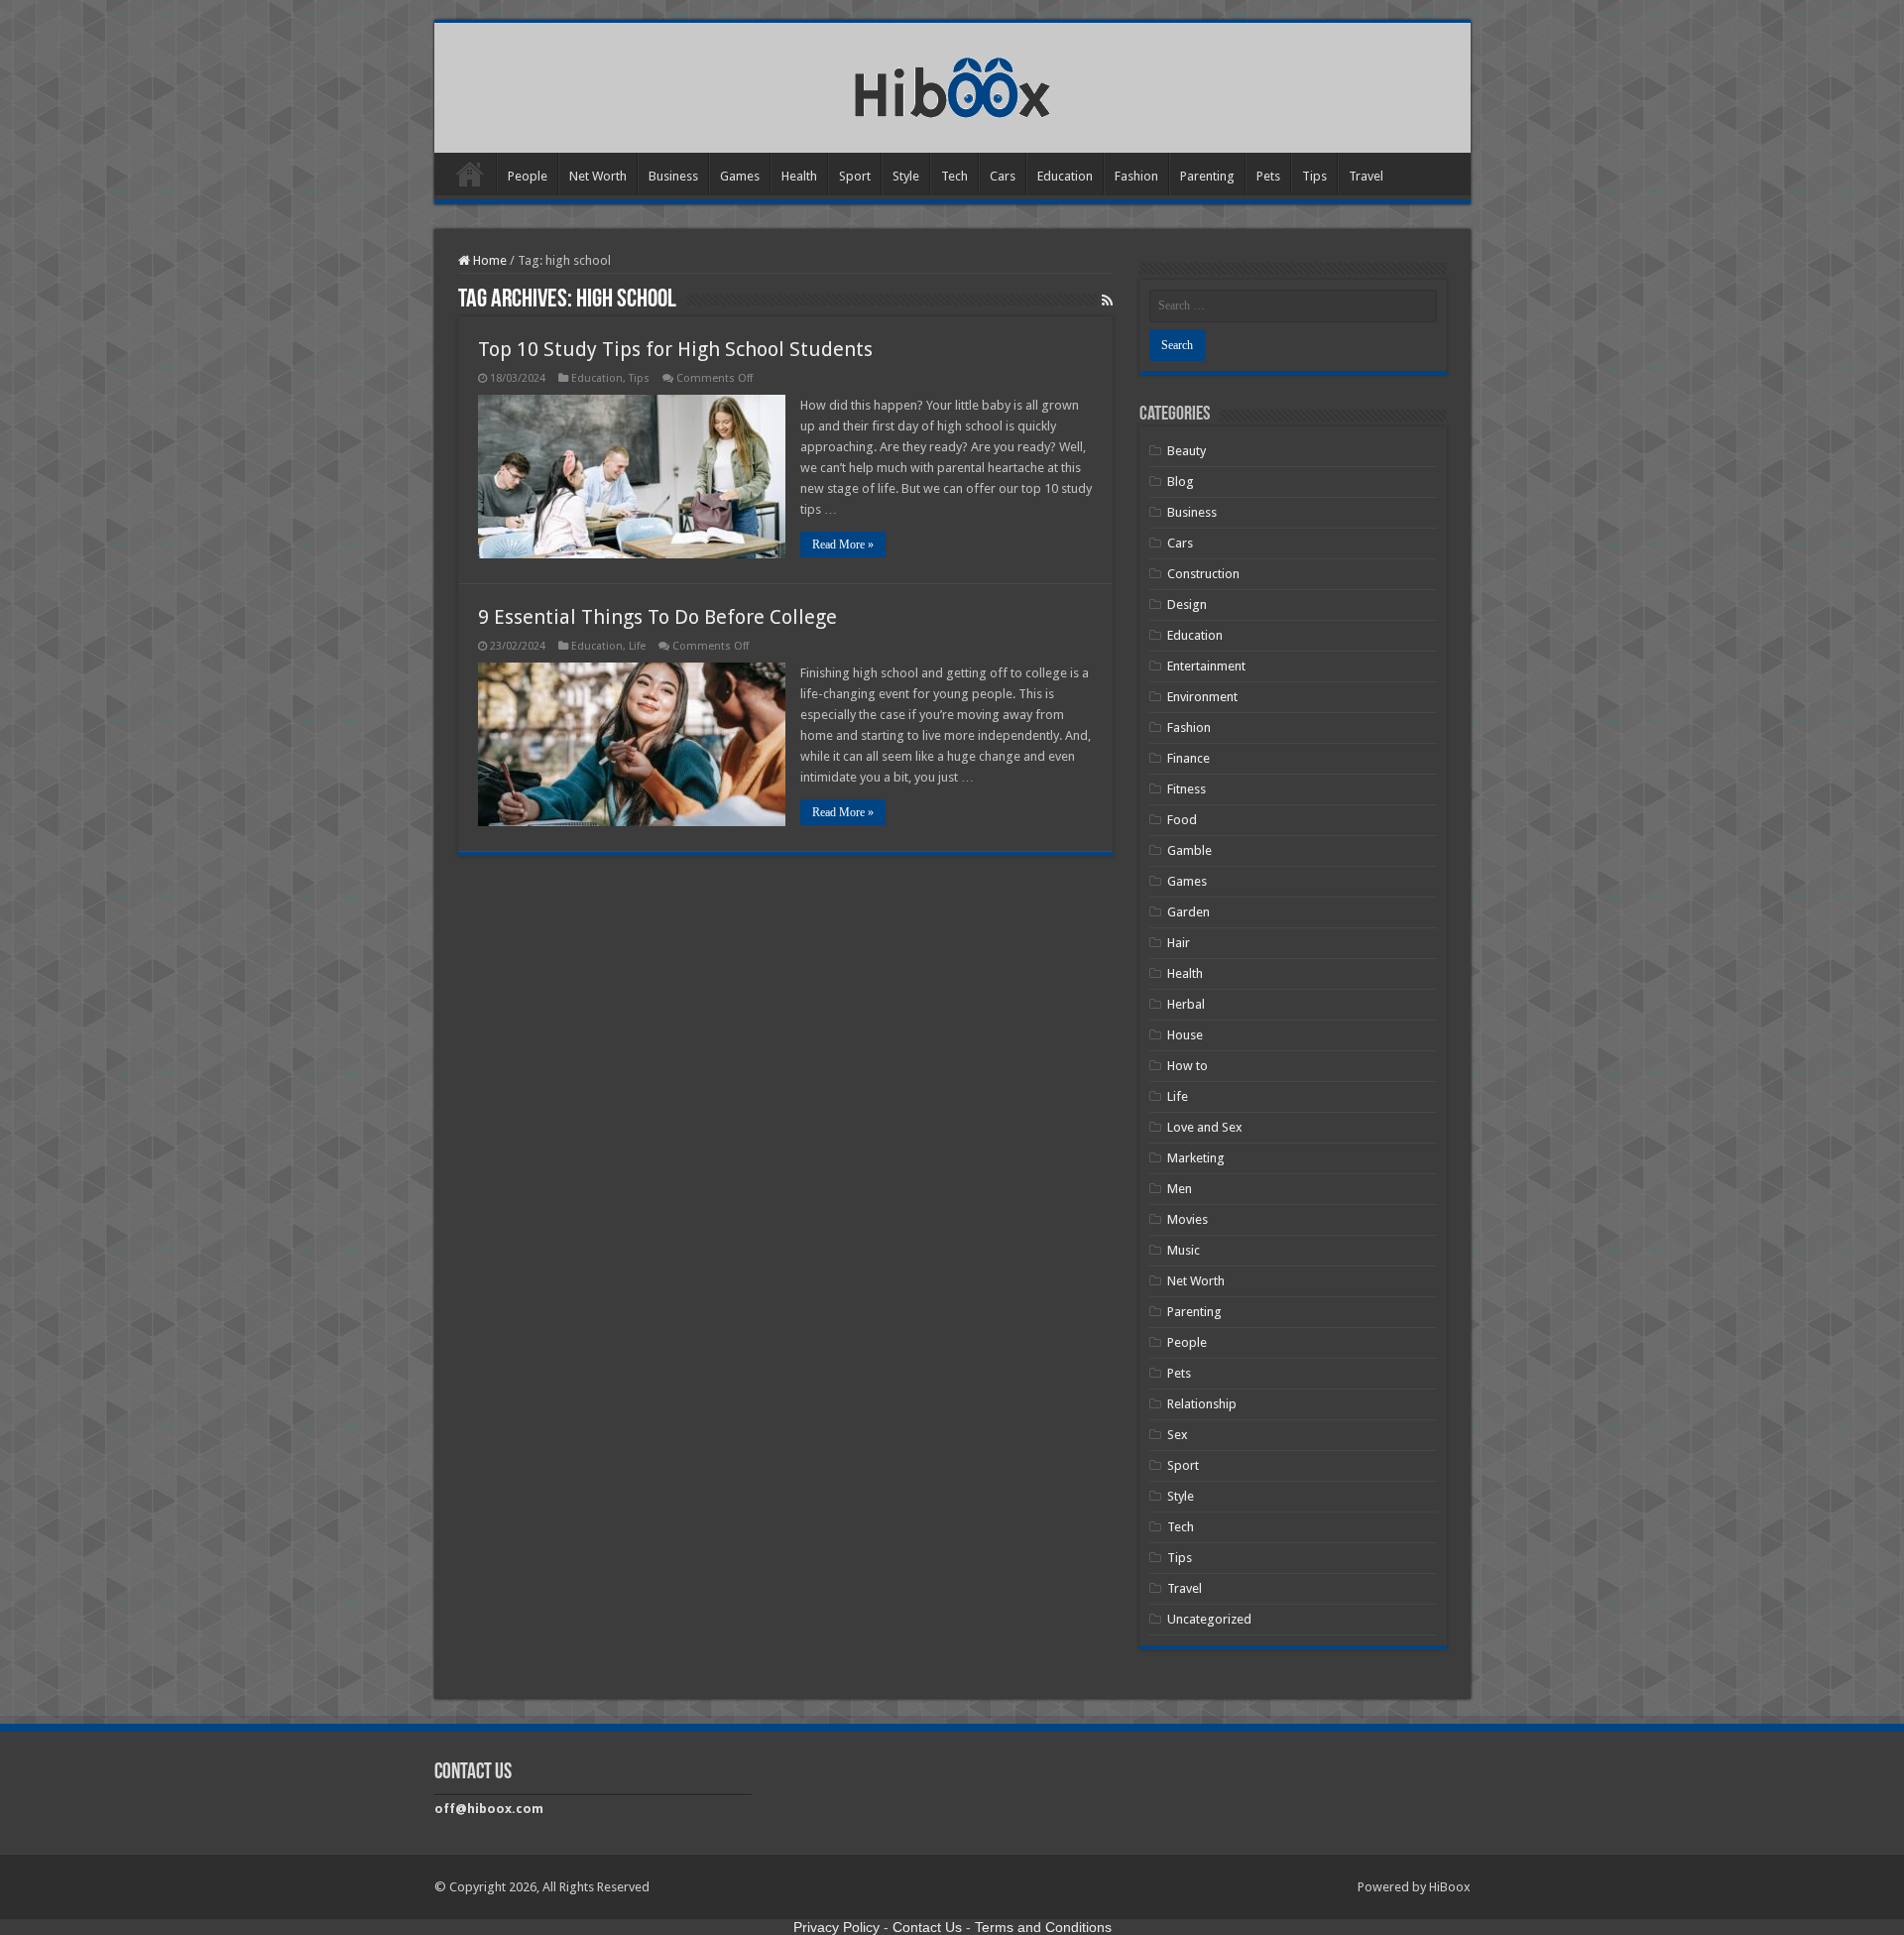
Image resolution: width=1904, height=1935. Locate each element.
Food (1182, 820)
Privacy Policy (836, 1927)
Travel (1366, 176)
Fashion (1136, 176)
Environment (1202, 697)
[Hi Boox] (952, 84)
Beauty (1187, 451)
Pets (1268, 176)
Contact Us (927, 1927)
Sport (855, 176)
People (528, 176)
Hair (1179, 943)
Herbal (1186, 1004)
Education (1065, 176)
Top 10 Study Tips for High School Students (675, 349)
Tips (1314, 176)
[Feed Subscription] (1107, 301)
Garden (1189, 912)
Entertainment (1206, 666)
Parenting (1207, 176)
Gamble (1190, 850)
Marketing (1196, 1158)
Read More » (843, 544)
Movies (1188, 1219)
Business (673, 176)
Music (1184, 1250)
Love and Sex (1205, 1127)
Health (799, 176)
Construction (1203, 574)
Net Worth (598, 176)
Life (637, 646)
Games (740, 176)
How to (1188, 1066)
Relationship (1202, 1404)
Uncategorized (1209, 1619)
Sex (1178, 1435)
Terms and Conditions (1043, 1927)
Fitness (1187, 789)
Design (1187, 605)
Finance (1189, 758)
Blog (1181, 482)
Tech (954, 176)
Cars (1003, 176)
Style (906, 176)
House (1185, 1035)
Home (470, 174)
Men (1180, 1189)
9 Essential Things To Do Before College (657, 617)
